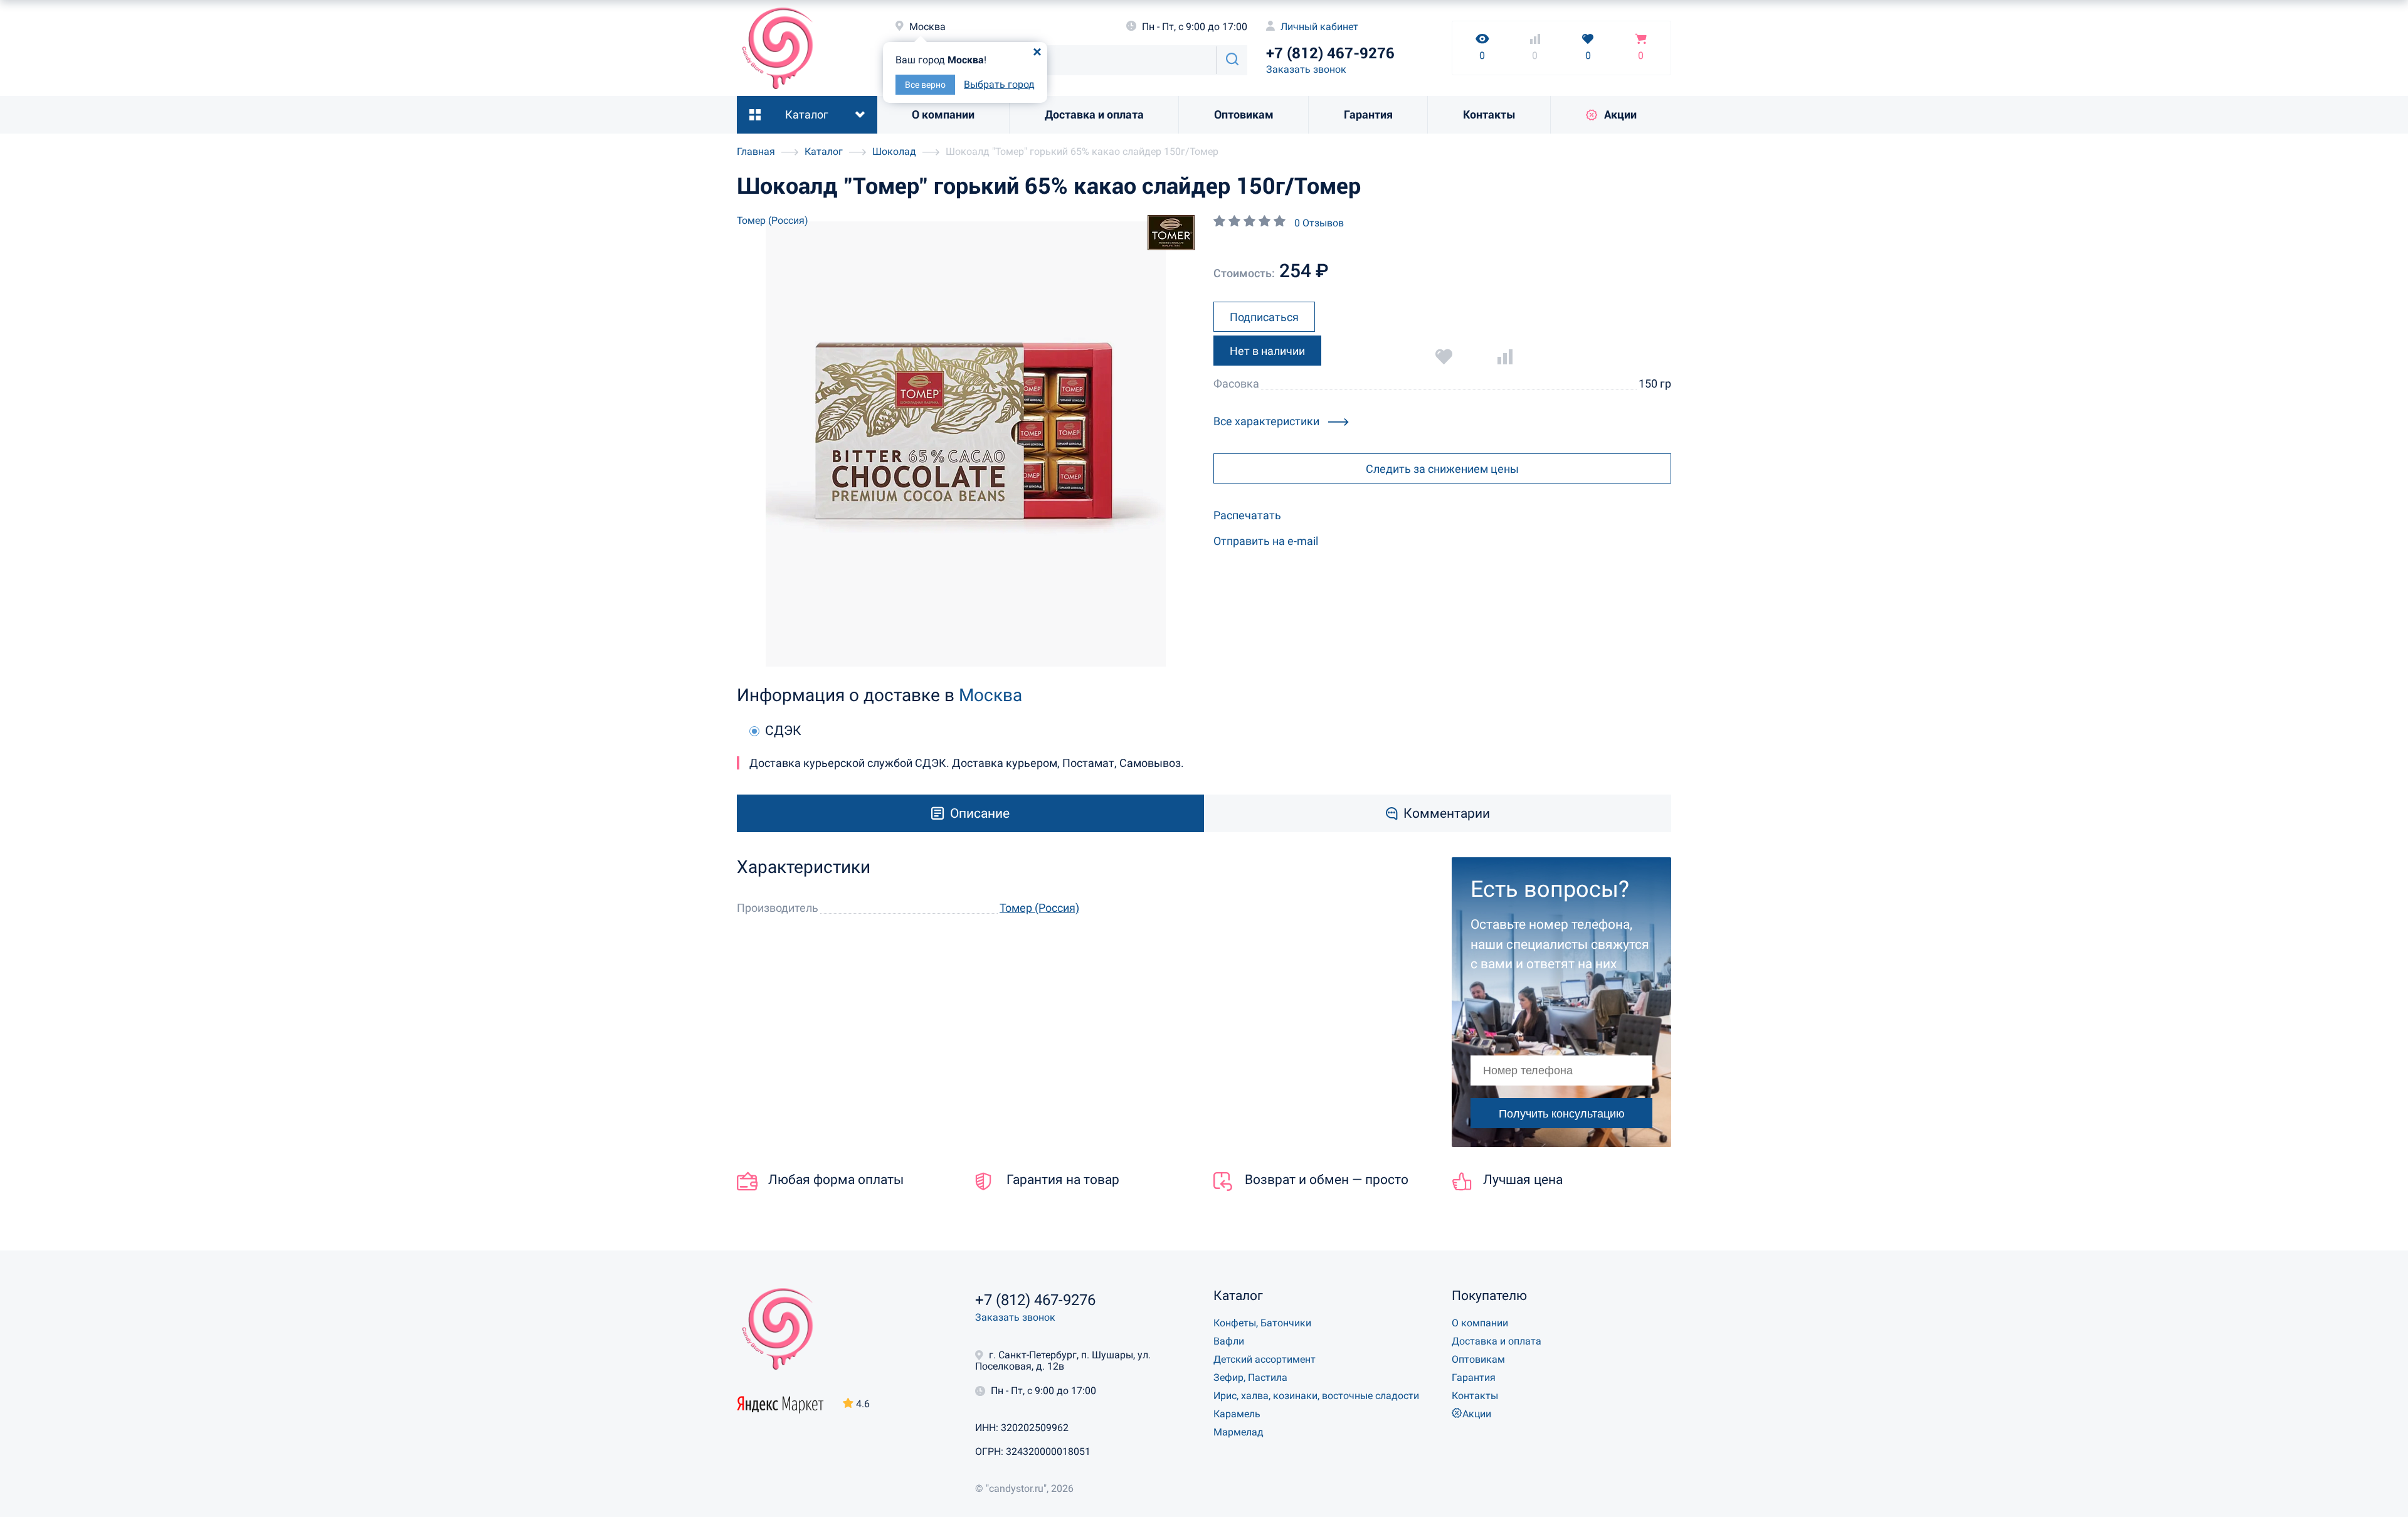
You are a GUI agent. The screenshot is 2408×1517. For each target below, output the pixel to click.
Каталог (807, 114)
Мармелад (1238, 1432)
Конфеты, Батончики (1262, 1323)
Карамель (1237, 1414)
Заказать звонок (1306, 69)
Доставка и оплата (1094, 114)
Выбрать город (999, 84)
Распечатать (1247, 515)
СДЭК (783, 731)
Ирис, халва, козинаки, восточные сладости (1316, 1396)
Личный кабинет (1318, 27)
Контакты (1489, 114)
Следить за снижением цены (1442, 469)
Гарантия (1368, 114)
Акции (1620, 114)
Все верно (925, 85)
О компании (943, 114)
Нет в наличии (1267, 351)
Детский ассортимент (1265, 1359)
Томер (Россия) (773, 220)
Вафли (1229, 1341)
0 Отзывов (1319, 223)
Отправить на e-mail (1266, 541)
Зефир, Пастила (1250, 1377)
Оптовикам (1244, 114)
